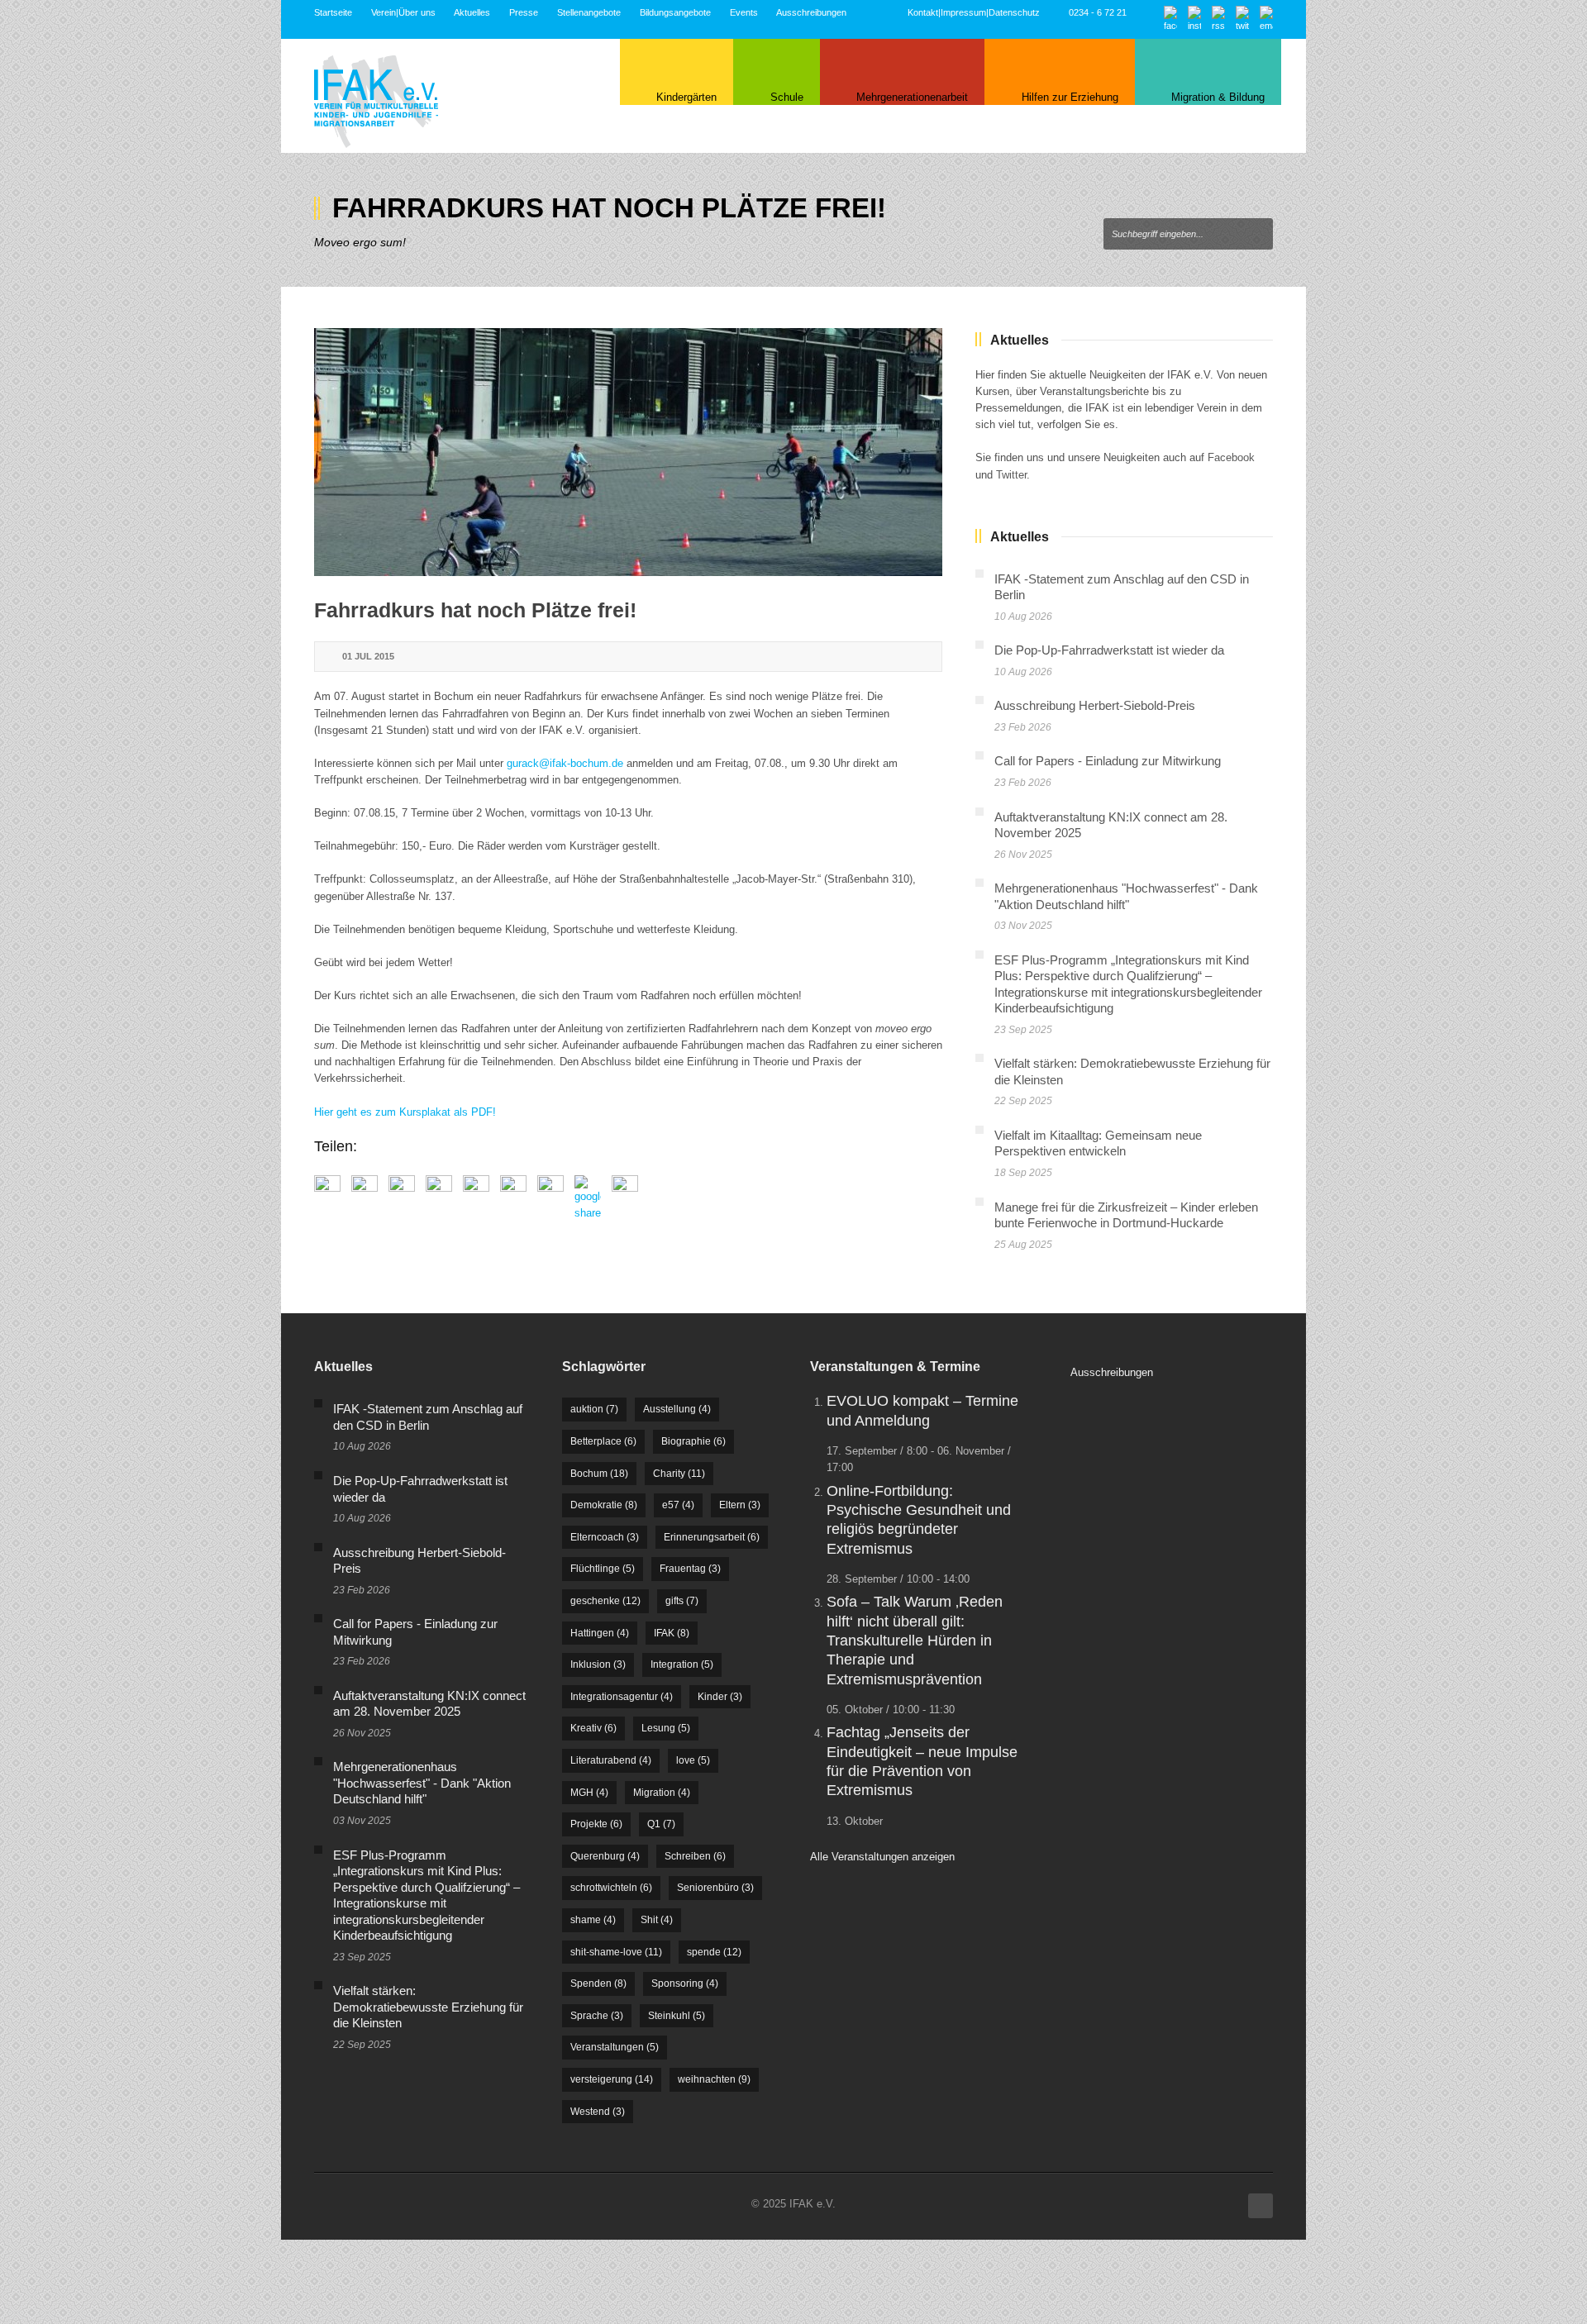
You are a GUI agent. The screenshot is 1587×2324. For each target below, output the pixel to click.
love (693, 1760)
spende (714, 1952)
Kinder (720, 1697)
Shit (657, 1920)
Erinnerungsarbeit (712, 1537)
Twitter (1011, 475)
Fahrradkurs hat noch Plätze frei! (475, 610)
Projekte (596, 1824)
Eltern (740, 1505)
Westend (598, 2112)
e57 (678, 1505)
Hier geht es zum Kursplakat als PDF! (405, 1112)
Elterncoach (605, 1537)
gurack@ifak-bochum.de (565, 763)
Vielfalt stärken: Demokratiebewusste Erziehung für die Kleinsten (428, 2007)
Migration (662, 1793)
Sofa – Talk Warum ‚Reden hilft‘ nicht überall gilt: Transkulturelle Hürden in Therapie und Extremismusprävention (915, 1641)
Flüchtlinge (603, 1569)
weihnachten (714, 2079)
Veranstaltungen (615, 2047)
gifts (682, 1601)
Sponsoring (685, 1983)
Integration (682, 1664)
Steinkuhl (677, 2016)
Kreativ (593, 1728)
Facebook (1231, 457)
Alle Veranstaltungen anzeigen (882, 1857)
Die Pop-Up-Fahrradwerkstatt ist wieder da (1109, 650)
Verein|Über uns (403, 12)
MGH (589, 1793)
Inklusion (598, 1664)
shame (593, 1920)
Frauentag (690, 1569)
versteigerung (612, 2079)
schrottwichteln (611, 1888)
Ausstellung (677, 1409)
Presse (524, 12)
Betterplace (603, 1441)
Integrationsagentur (622, 1697)
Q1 (661, 1824)
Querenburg (605, 1856)
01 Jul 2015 (368, 656)
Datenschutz (1014, 12)
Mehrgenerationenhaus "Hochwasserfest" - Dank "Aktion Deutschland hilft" (422, 1783)
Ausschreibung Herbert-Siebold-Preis (1095, 705)
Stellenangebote (589, 12)
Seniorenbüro (715, 1888)
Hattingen (600, 1633)
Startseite (333, 12)
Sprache (597, 2016)
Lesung (666, 1728)
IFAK (672, 1633)
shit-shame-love (616, 1952)
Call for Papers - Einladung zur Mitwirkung (1108, 761)
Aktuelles (472, 12)
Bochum (599, 1474)
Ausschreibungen (811, 12)
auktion (594, 1409)
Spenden (598, 1983)
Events (744, 12)
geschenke (605, 1601)
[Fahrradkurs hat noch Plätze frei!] (628, 452)
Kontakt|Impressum (947, 12)
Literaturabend (611, 1760)
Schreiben (695, 1856)
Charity (679, 1474)
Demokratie (604, 1505)
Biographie (693, 1441)
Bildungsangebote (675, 12)
